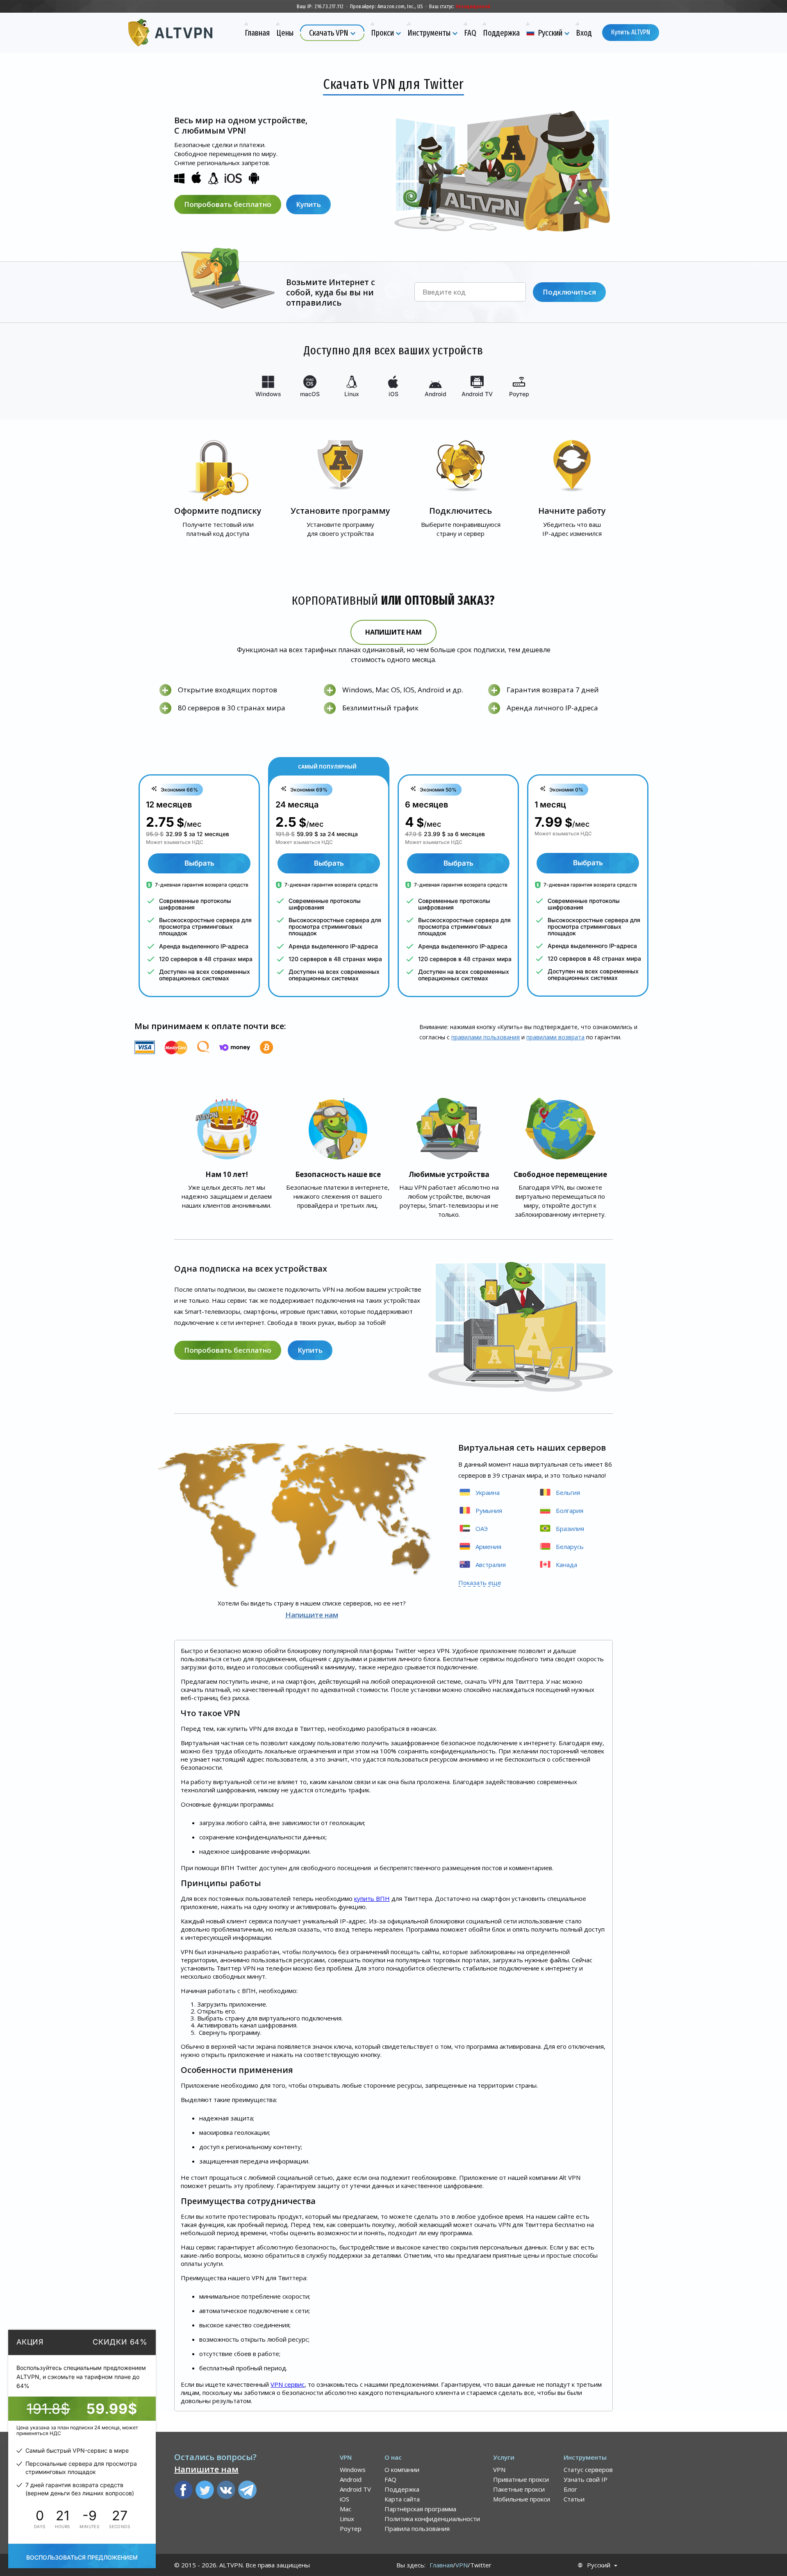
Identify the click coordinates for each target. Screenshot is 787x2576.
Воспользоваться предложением (82, 2557)
